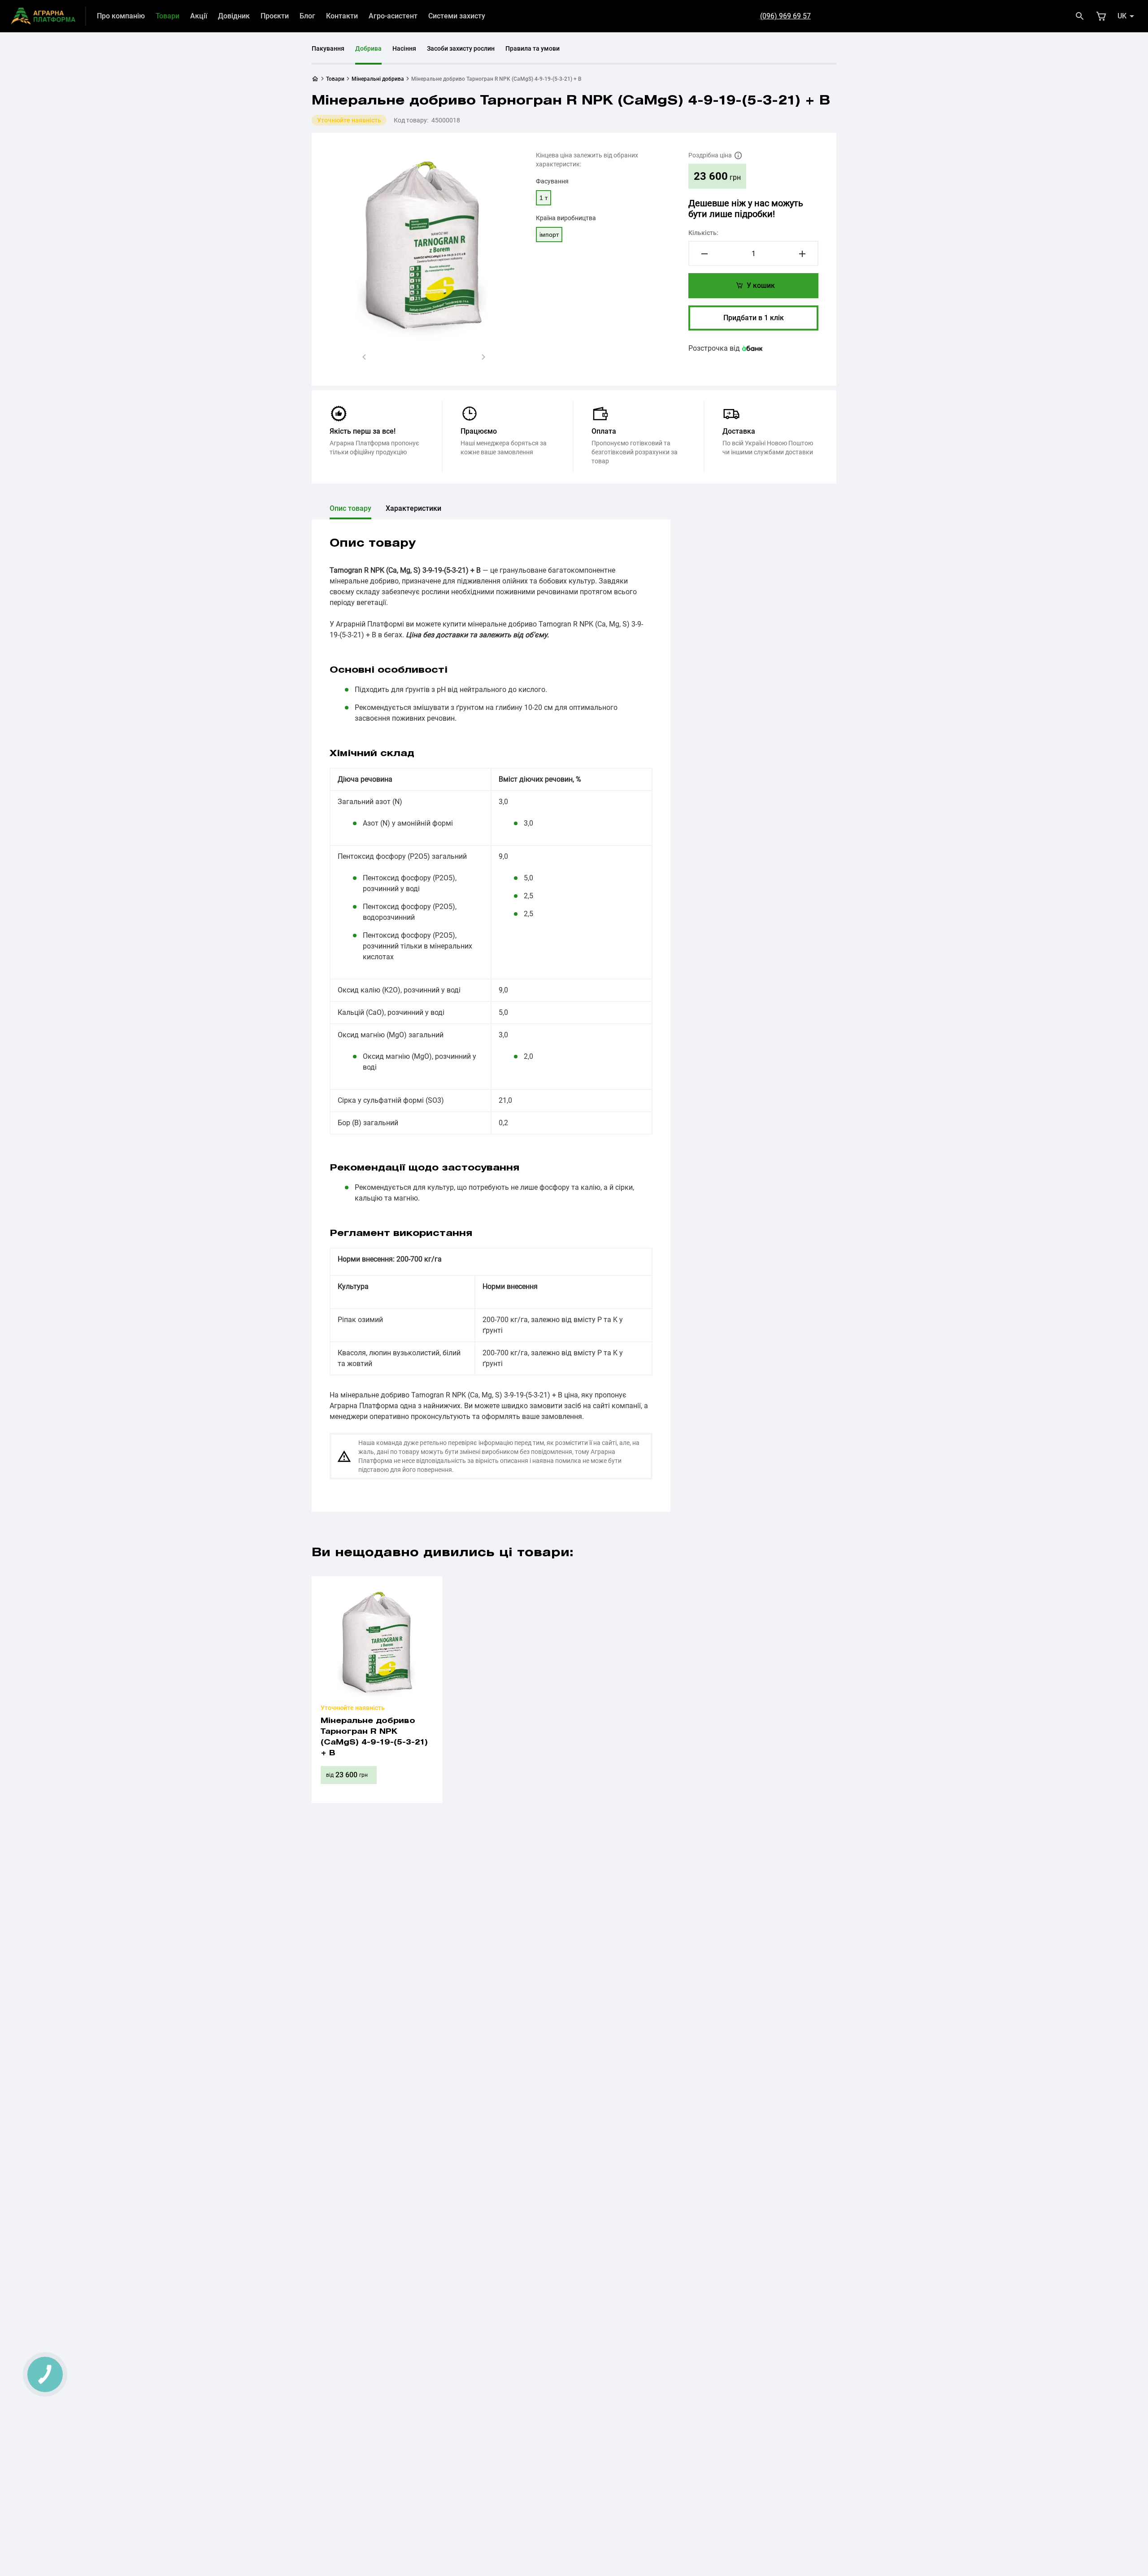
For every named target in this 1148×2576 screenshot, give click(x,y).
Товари (167, 16)
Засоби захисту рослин (461, 48)
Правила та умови (533, 48)
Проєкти (275, 16)
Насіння (404, 48)
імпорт (549, 235)
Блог (307, 16)
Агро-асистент (393, 16)
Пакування (328, 48)
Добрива (368, 48)
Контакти (342, 16)
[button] (364, 357)
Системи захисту (457, 16)
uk (1122, 16)
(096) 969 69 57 (785, 16)
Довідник (234, 16)
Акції (199, 16)
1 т (544, 198)
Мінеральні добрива (378, 79)
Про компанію (121, 16)
